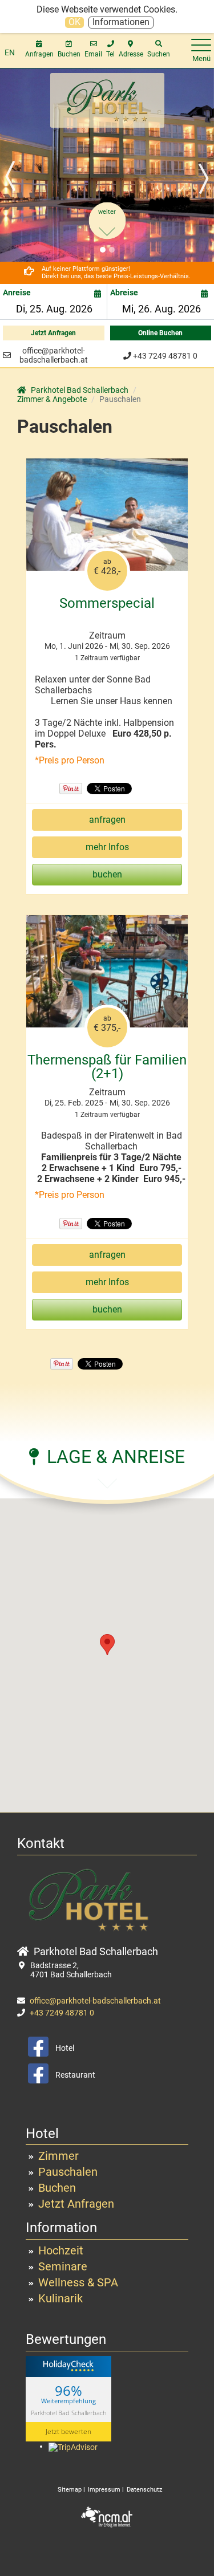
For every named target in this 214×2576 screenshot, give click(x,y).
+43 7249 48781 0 (165, 356)
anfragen (107, 820)
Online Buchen (160, 333)
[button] (16, 165)
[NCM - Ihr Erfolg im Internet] (107, 2516)
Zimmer (58, 2156)
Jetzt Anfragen (53, 333)
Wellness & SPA (78, 2282)
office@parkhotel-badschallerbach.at (54, 355)
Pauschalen (68, 2172)
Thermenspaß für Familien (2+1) (107, 1067)
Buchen (57, 2188)
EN (10, 52)
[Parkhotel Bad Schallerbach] (107, 99)
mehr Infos (107, 847)
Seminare (63, 2266)
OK (74, 22)
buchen (107, 874)
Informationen (121, 22)
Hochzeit (61, 2250)
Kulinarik (60, 2298)
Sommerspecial (107, 603)
